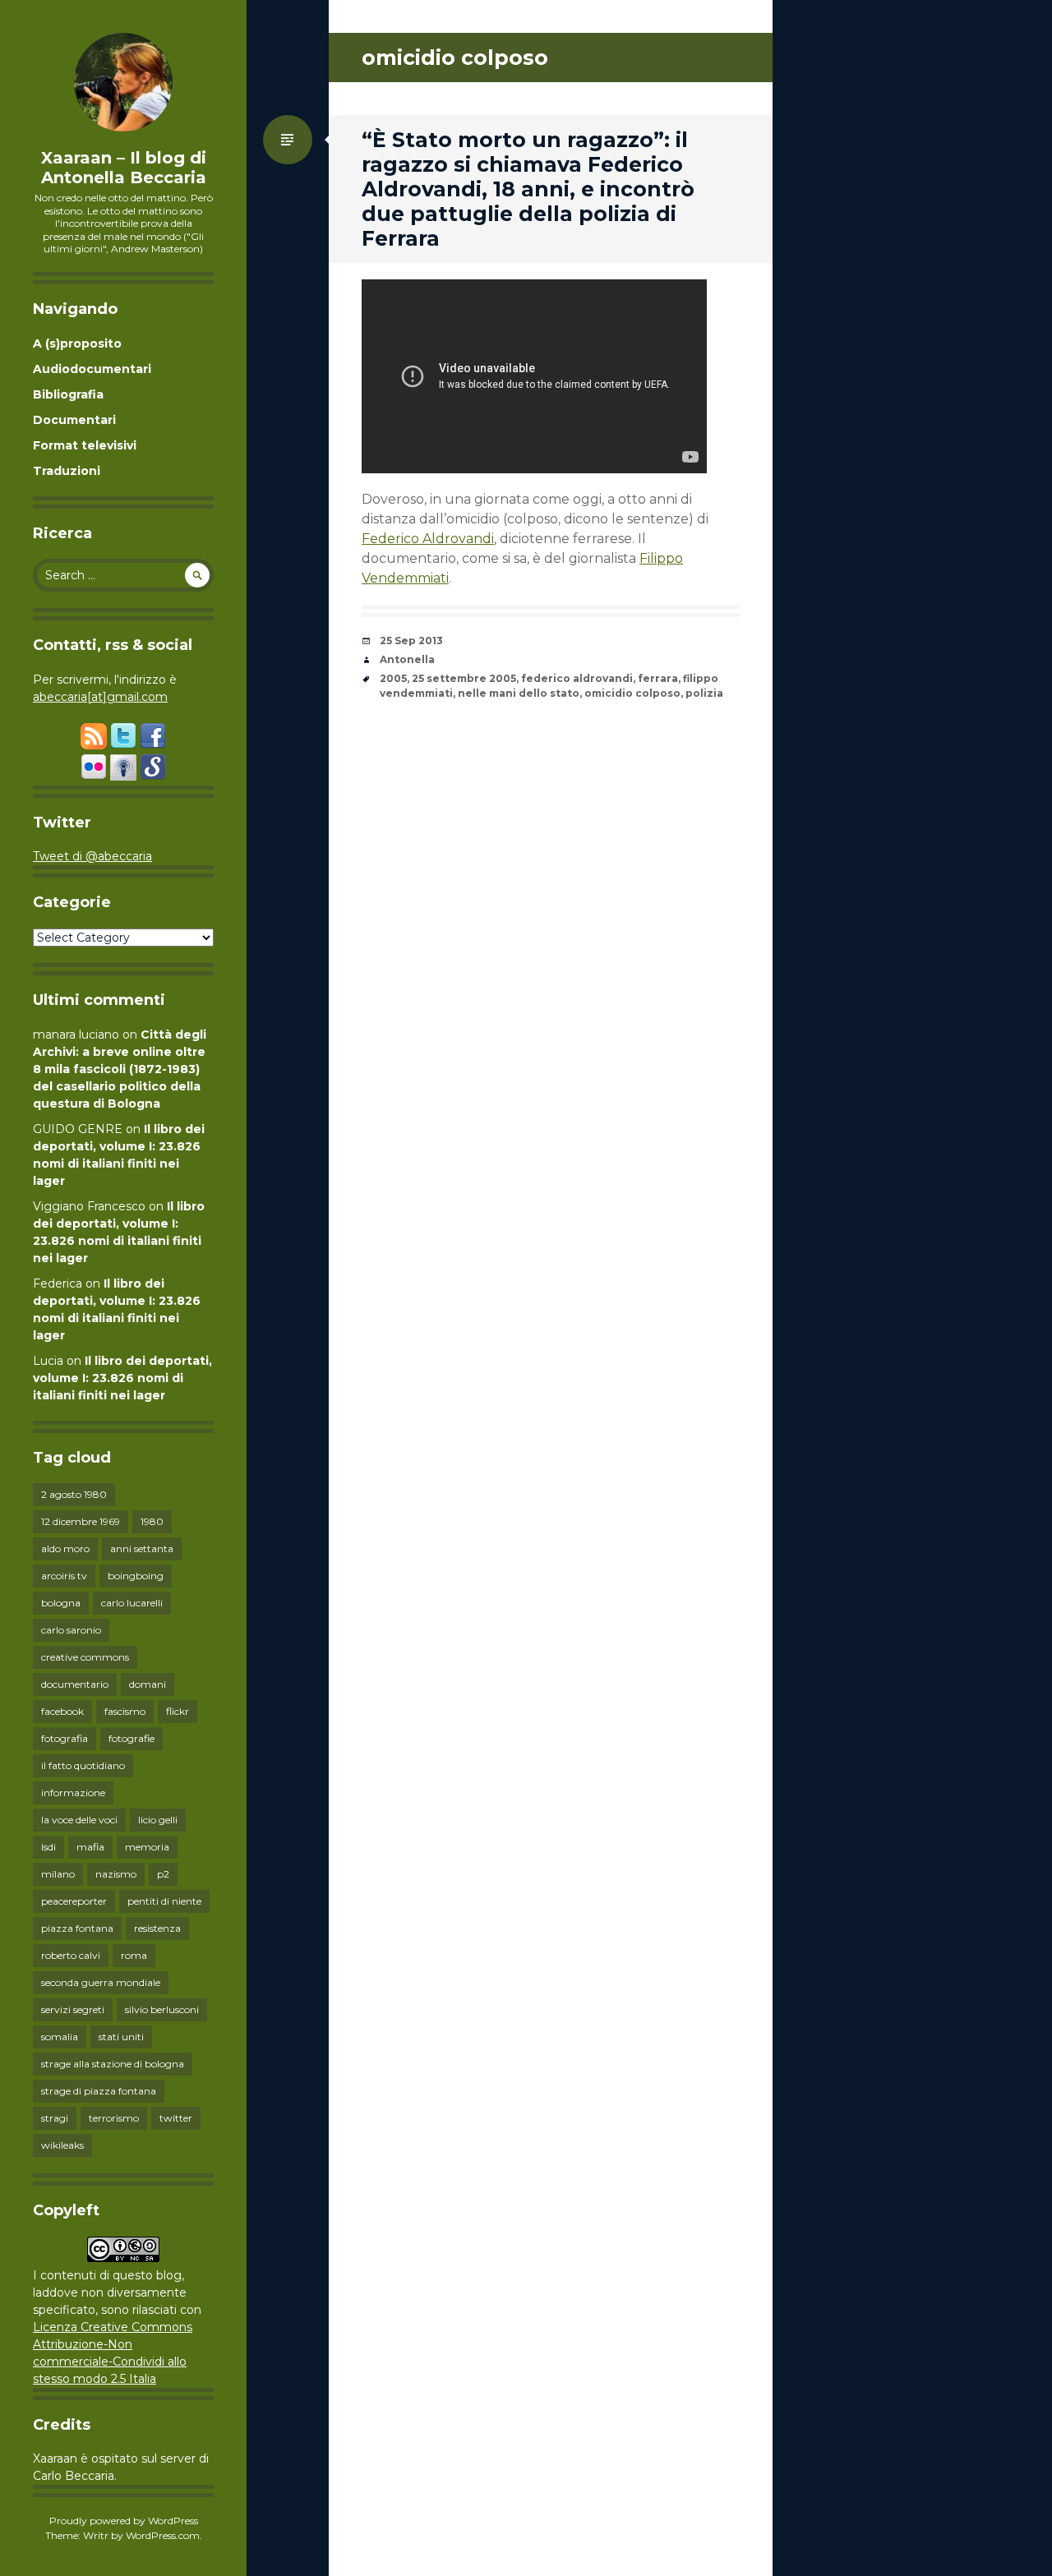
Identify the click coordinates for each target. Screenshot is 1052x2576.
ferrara (658, 678)
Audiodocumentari (92, 369)
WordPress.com (163, 2535)
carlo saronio (71, 1630)
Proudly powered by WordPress (124, 2521)
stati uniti (121, 2037)
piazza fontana (77, 1928)
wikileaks (62, 2145)
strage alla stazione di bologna (113, 2064)
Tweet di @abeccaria (92, 856)
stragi (55, 2118)
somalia (60, 2037)
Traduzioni (67, 471)
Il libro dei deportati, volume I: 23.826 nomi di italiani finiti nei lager (122, 1378)
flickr (178, 1711)
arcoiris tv (64, 1576)
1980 (152, 1521)
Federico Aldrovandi (428, 539)
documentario (75, 1684)
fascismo (125, 1711)
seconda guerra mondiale (101, 1982)
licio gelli (158, 1820)
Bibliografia (68, 394)
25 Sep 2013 (411, 641)
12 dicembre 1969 (81, 1521)
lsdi (48, 1847)
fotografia (65, 1738)
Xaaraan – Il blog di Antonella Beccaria (124, 168)
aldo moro (65, 1548)
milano (58, 1874)
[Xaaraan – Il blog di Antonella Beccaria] (123, 82)
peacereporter (74, 1901)
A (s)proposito (77, 343)
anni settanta (142, 1548)
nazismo (116, 1874)
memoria (147, 1847)
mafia (90, 1847)
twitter (176, 2118)
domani (148, 1684)
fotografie (131, 1738)
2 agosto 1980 (74, 1494)
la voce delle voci (79, 1820)
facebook (62, 1711)
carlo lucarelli (132, 1603)
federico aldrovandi (577, 678)
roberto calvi (71, 1955)
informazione (73, 1793)
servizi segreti (73, 2009)
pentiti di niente (164, 1901)
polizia (704, 693)
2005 (393, 678)
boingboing (136, 1576)
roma (134, 1955)
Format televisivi (85, 445)
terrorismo (114, 2118)
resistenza (157, 1928)
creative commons (85, 1657)
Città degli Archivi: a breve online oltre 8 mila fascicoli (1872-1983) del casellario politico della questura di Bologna (120, 1069)
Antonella (407, 659)
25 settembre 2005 (464, 678)
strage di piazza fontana (99, 2091)
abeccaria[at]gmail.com (100, 697)
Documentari (74, 420)
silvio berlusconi (162, 2009)
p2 (163, 1874)
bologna (61, 1603)
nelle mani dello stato (519, 693)
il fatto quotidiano (83, 1765)
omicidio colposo (632, 693)
